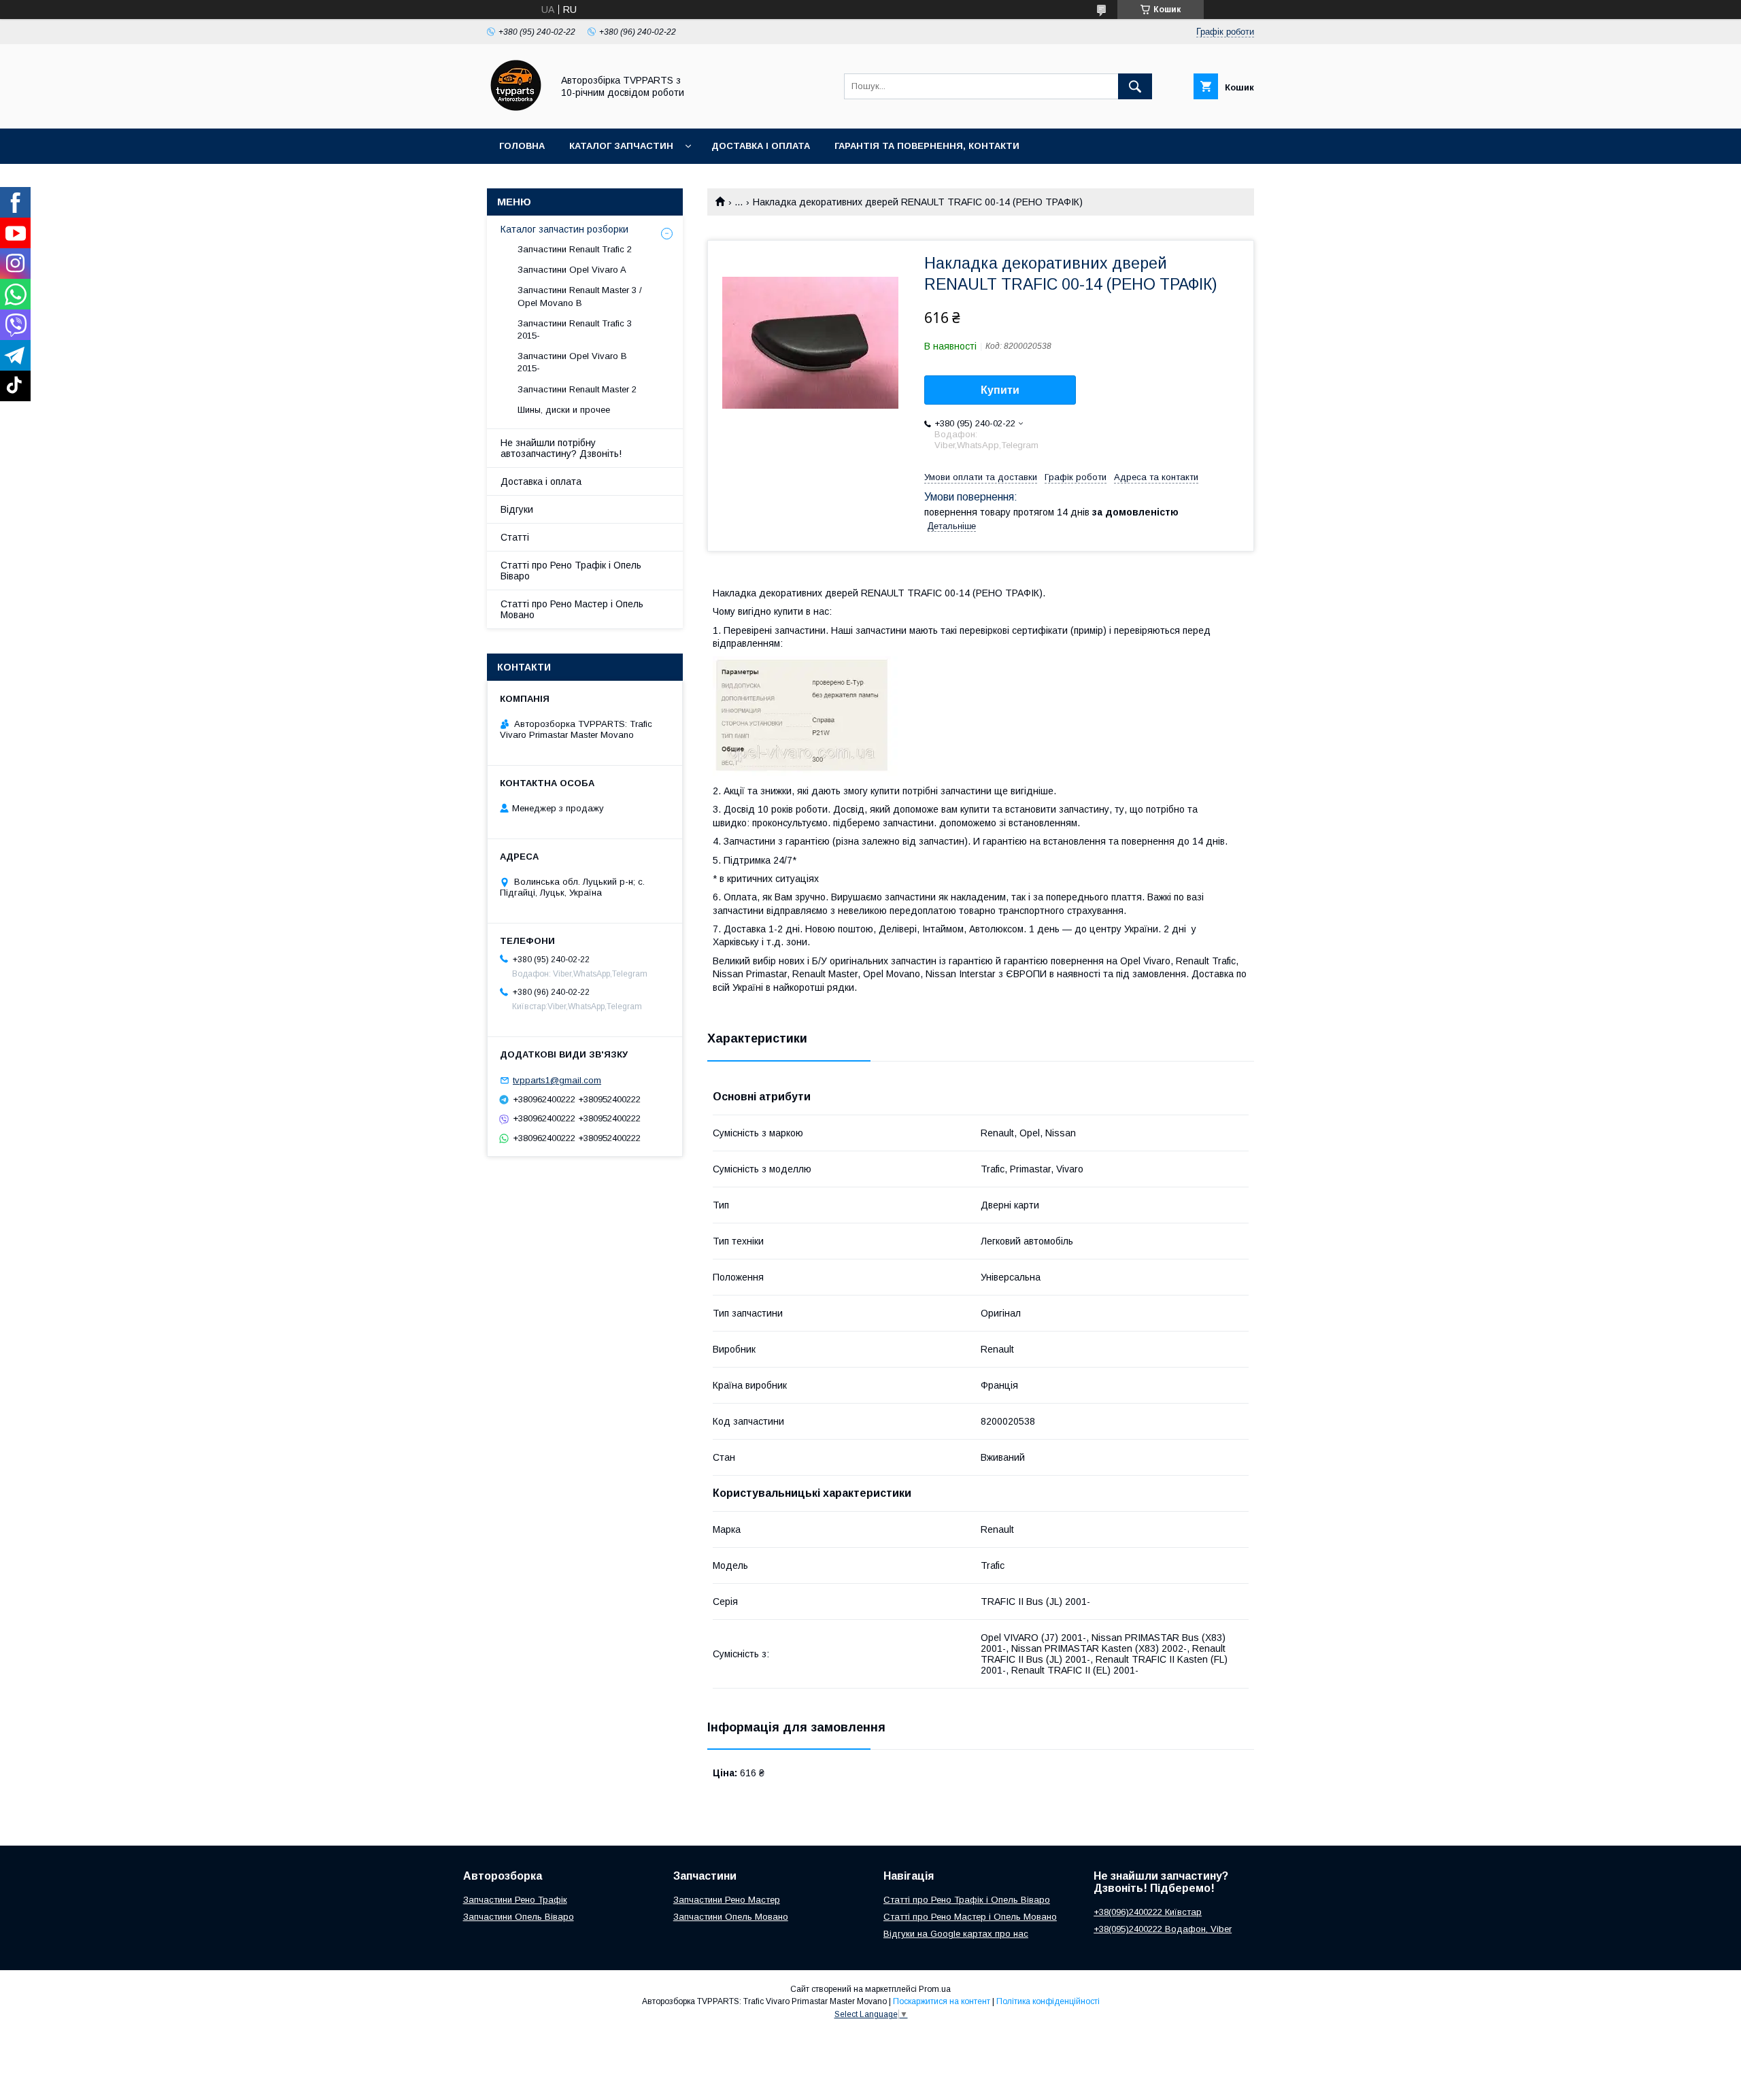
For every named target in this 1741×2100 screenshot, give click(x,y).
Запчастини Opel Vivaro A (572, 270)
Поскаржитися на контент (942, 2001)
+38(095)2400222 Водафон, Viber (1163, 1929)
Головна (522, 146)
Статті (515, 537)
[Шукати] (1135, 86)
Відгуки (517, 509)
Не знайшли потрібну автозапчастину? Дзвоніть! (561, 448)
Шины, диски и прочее (564, 410)
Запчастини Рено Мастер (727, 1900)
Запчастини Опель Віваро (519, 1917)
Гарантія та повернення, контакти (927, 146)
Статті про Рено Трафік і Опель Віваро (571, 571)
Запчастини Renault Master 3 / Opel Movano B (580, 296)
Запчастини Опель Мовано (731, 1917)
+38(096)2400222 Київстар (1148, 1912)
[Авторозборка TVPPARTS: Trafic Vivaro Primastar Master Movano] (516, 111)
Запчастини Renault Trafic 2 (575, 249)
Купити (1000, 390)
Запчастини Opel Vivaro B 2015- (572, 362)
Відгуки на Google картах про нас (956, 1934)
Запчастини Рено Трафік (515, 1900)
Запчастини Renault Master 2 (577, 389)
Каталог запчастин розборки (564, 229)
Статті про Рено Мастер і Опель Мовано (572, 609)
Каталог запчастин (621, 146)
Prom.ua (935, 1989)
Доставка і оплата (761, 146)
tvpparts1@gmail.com (557, 1080)
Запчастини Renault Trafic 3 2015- (575, 329)
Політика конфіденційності (1048, 2001)
